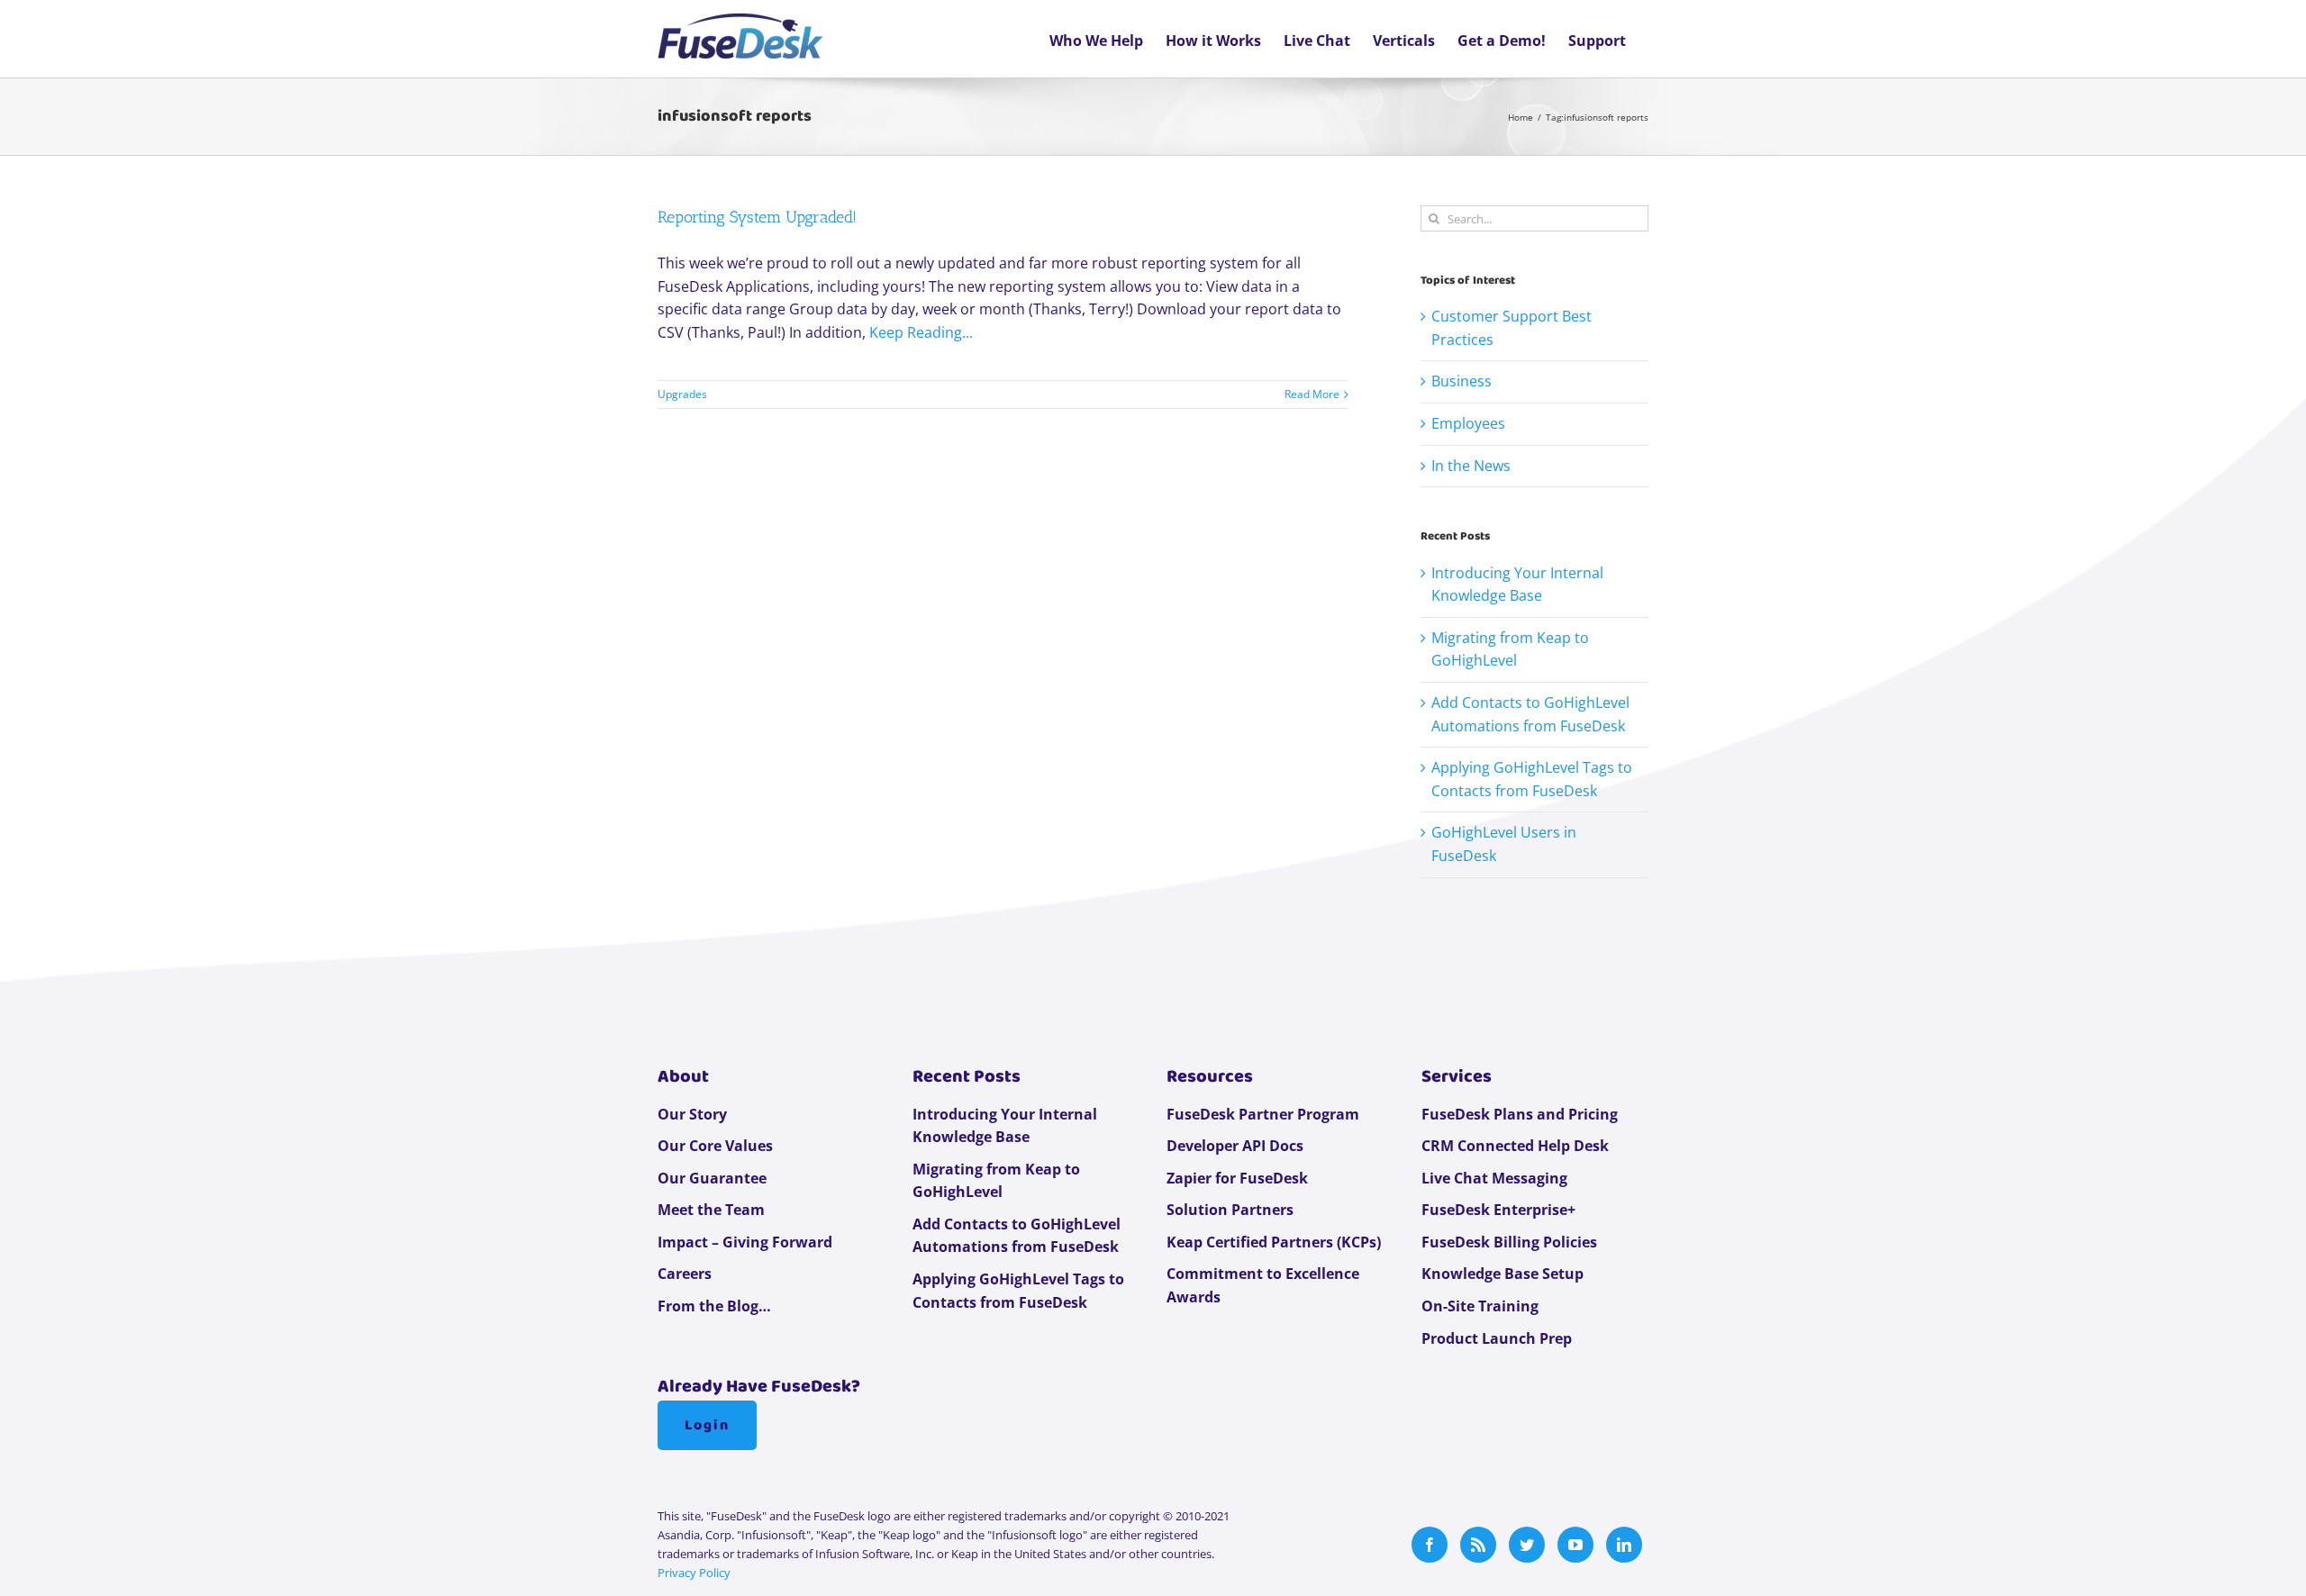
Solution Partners (1230, 1210)
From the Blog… (714, 1306)
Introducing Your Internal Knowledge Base (1005, 1126)
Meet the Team (711, 1210)
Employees (1468, 423)
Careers (685, 1274)
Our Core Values (715, 1146)
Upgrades (682, 394)
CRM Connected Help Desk (1515, 1146)
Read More (1312, 394)
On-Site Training (1480, 1306)
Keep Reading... (921, 332)
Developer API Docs (1235, 1146)
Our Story (692, 1114)
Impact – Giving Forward (745, 1242)
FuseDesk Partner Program (1263, 1114)
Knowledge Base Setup (1503, 1274)
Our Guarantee (712, 1178)
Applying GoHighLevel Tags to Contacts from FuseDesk (1018, 1291)
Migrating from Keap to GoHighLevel (996, 1181)
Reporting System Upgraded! (757, 217)
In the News (1471, 466)
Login (707, 1425)
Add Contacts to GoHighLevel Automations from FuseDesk (1017, 1236)
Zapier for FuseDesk (1237, 1178)
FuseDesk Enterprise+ (1498, 1210)
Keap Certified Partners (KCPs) (1274, 1242)
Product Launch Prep (1497, 1338)
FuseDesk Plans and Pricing (1520, 1114)
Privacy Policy (694, 1573)
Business (1462, 381)
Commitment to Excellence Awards (1263, 1285)
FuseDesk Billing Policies (1509, 1242)
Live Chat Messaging (1494, 1178)
